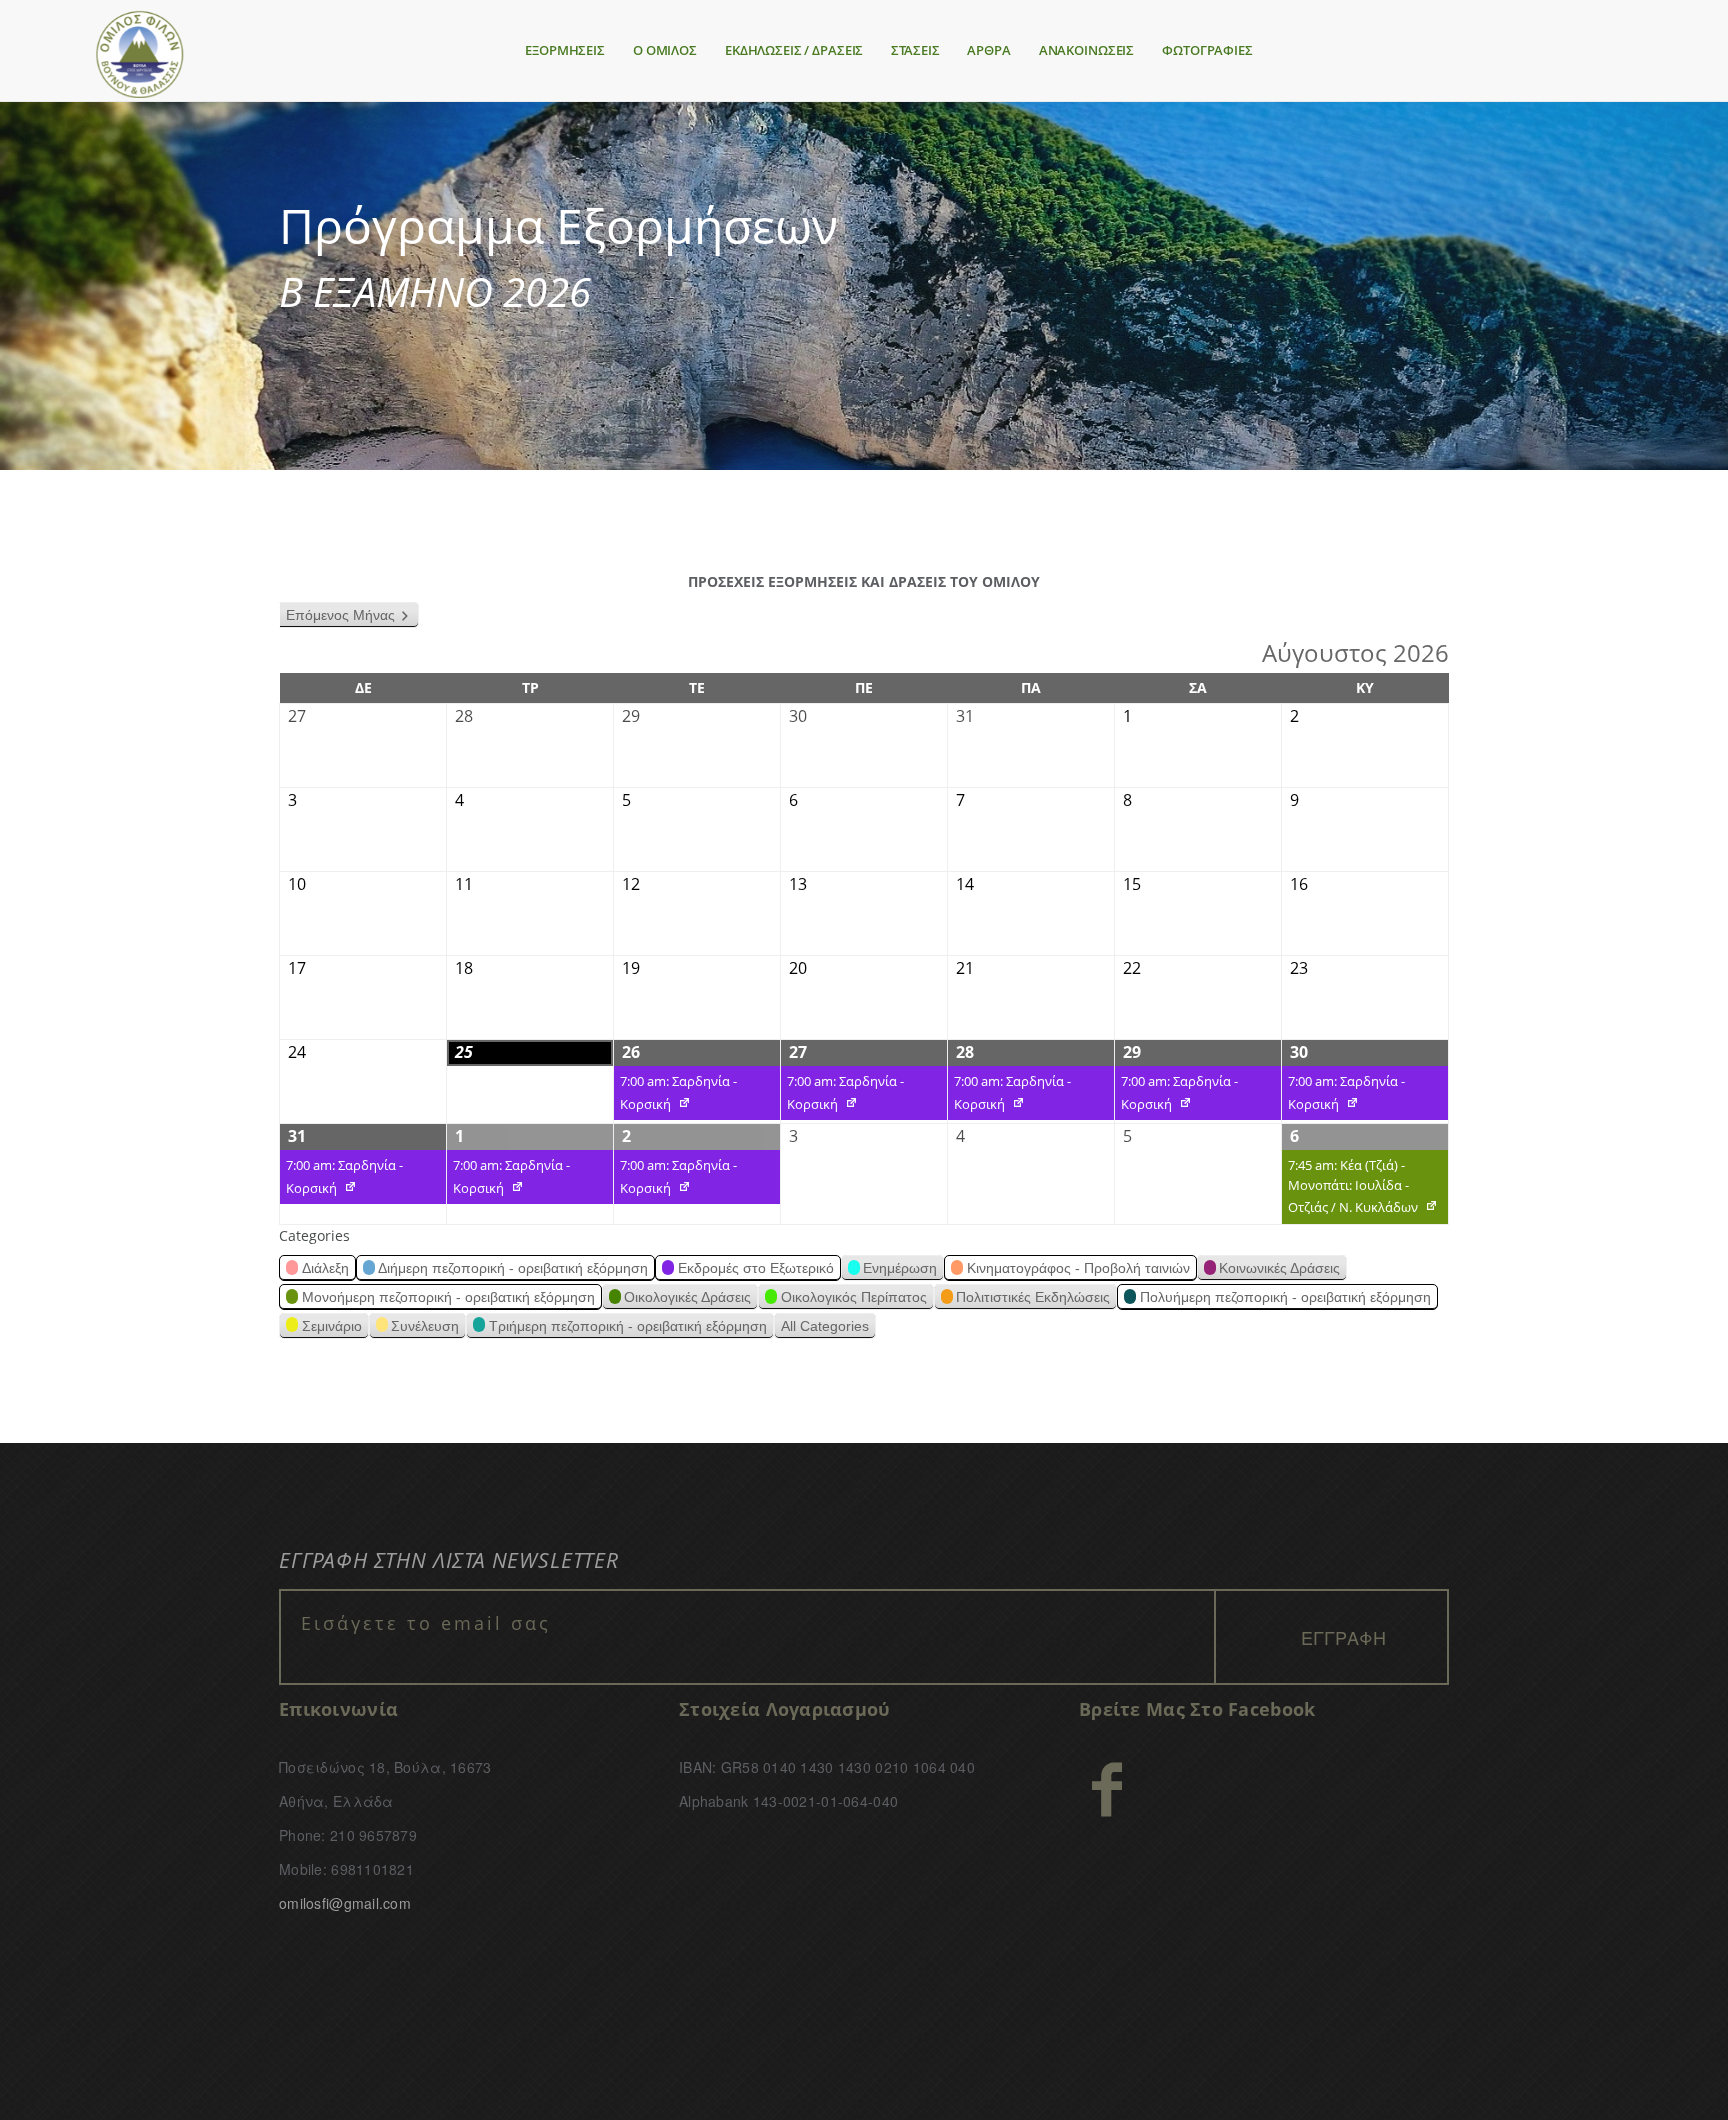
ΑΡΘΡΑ (988, 50)
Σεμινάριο (332, 1326)
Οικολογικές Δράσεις (687, 1297)
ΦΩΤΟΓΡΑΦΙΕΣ (1207, 50)
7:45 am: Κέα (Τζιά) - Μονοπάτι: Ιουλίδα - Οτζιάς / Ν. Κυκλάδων (1350, 1190)
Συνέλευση (425, 1326)
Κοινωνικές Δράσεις (1279, 1268)
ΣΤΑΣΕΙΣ (915, 50)
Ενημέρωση (900, 1268)
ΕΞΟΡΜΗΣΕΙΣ (565, 50)
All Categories (825, 1326)
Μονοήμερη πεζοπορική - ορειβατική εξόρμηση (448, 1297)
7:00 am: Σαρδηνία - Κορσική (675, 1096)
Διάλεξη (325, 1268)
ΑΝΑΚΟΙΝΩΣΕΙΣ (1086, 50)
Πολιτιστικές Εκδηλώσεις (1033, 1297)
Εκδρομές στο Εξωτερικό (756, 1268)
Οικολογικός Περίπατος (854, 1297)
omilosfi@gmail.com (345, 1903)
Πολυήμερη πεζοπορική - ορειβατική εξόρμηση (1285, 1297)
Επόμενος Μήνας (340, 615)
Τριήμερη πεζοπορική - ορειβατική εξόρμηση (628, 1326)
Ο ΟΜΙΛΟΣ (665, 50)
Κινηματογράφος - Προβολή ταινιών (1078, 1268)
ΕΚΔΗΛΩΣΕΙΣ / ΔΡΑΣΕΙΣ (794, 50)
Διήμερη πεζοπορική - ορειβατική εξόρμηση (513, 1268)
